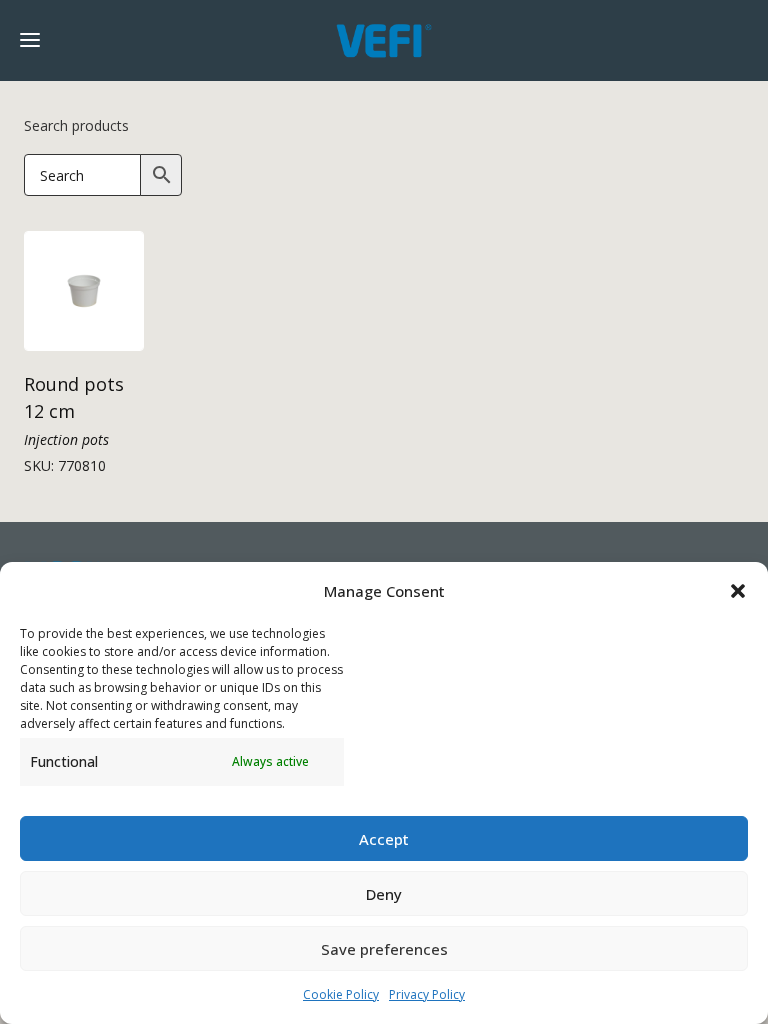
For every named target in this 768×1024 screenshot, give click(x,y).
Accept (384, 839)
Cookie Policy (341, 994)
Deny (384, 894)
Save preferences (384, 949)
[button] (738, 591)
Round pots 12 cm (74, 397)
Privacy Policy (427, 994)
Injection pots (66, 439)
